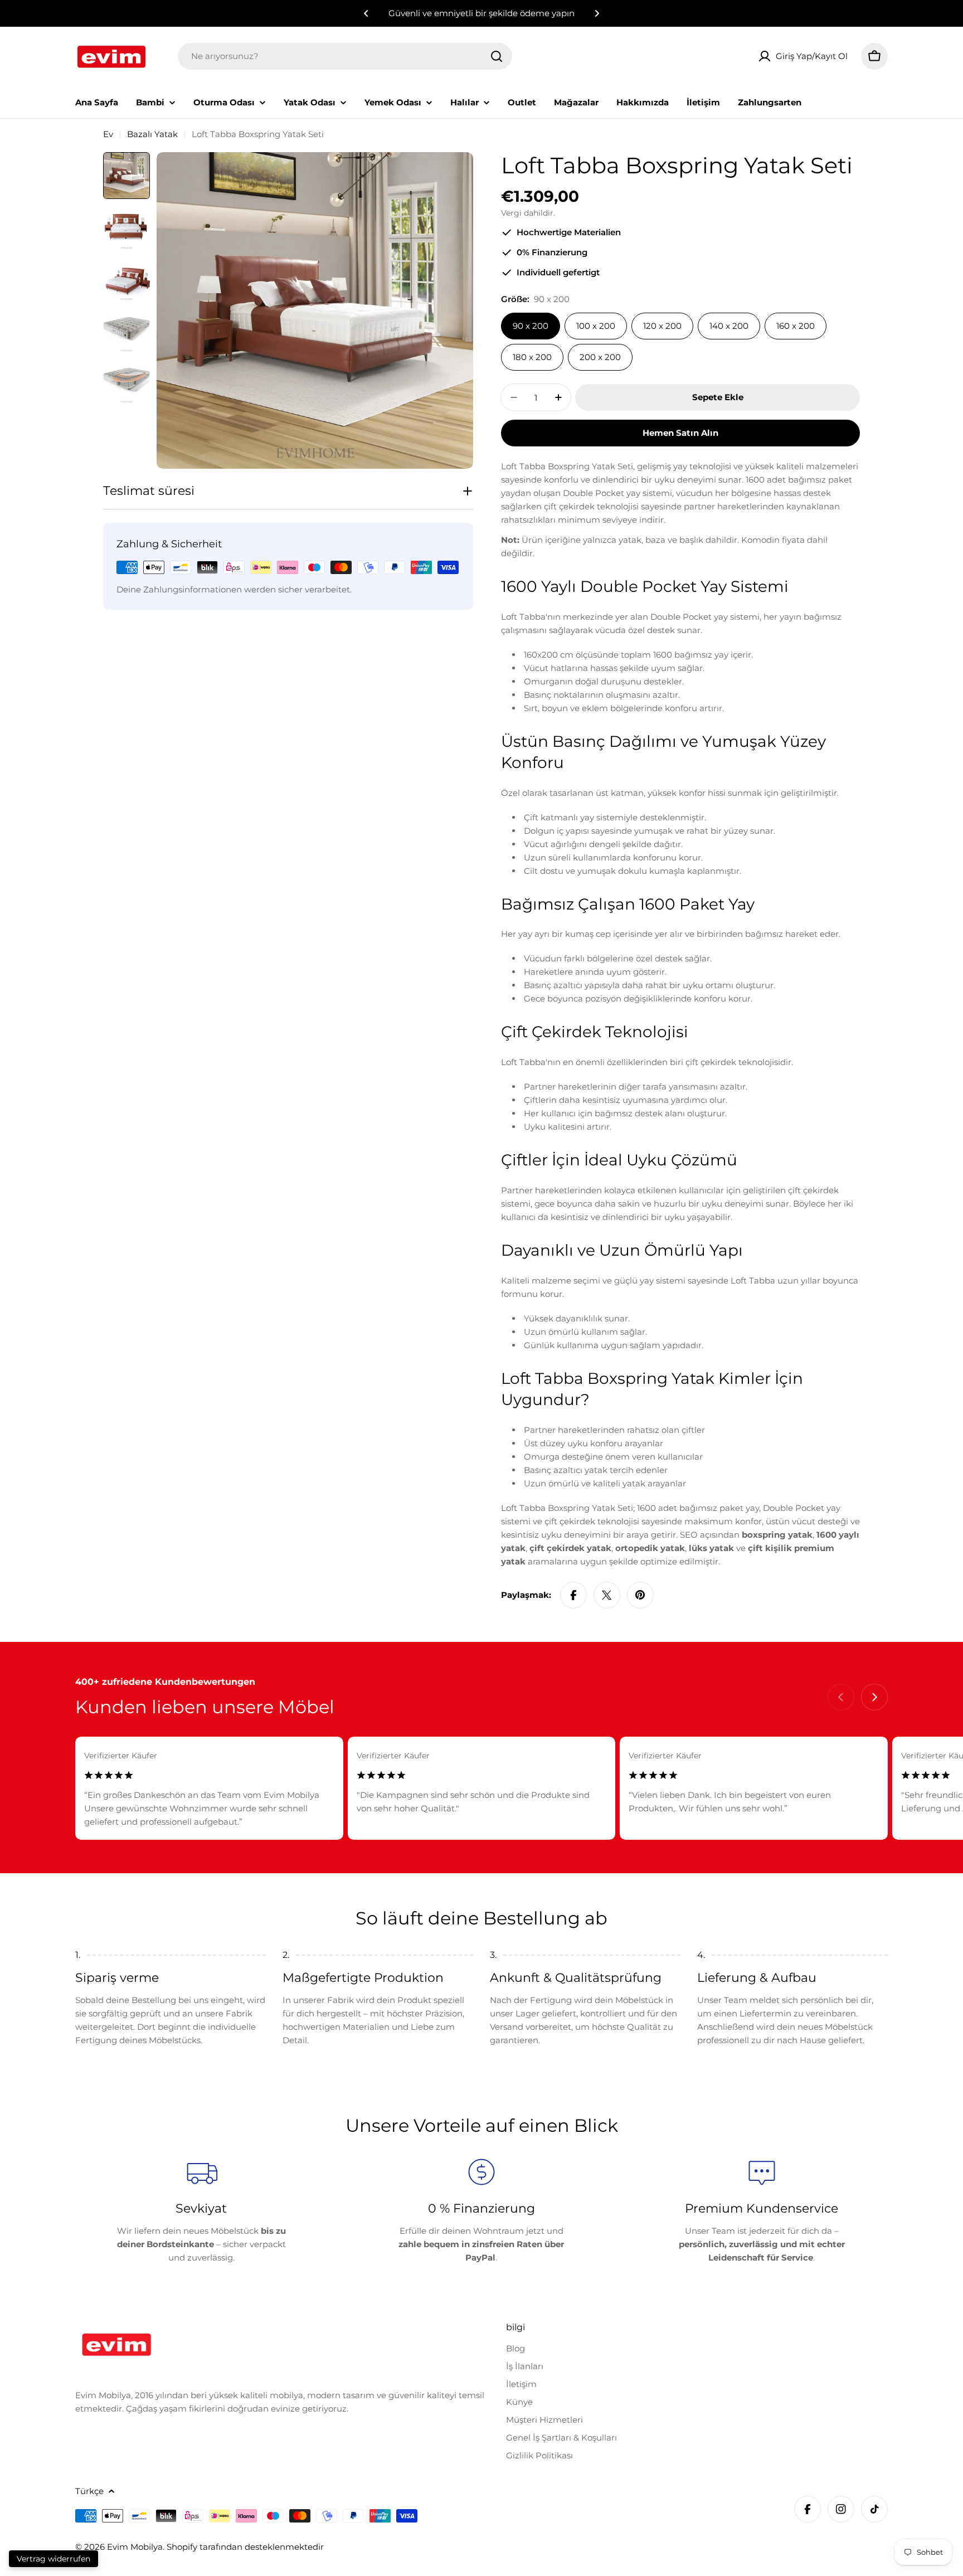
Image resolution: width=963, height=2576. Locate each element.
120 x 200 (662, 326)
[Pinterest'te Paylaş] (640, 1595)
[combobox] (345, 56)
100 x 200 (596, 326)
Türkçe (89, 2491)
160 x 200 (796, 326)
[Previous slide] (841, 1697)
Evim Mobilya (135, 2547)
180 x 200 (532, 357)
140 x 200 (729, 326)
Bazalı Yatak (152, 134)
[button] (366, 13)
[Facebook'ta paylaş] (573, 1595)
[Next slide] (874, 1697)
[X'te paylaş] (607, 1595)
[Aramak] (497, 56)
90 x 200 (531, 326)
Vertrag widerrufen (53, 2559)
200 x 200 (600, 357)
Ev (108, 134)
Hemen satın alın (680, 433)
